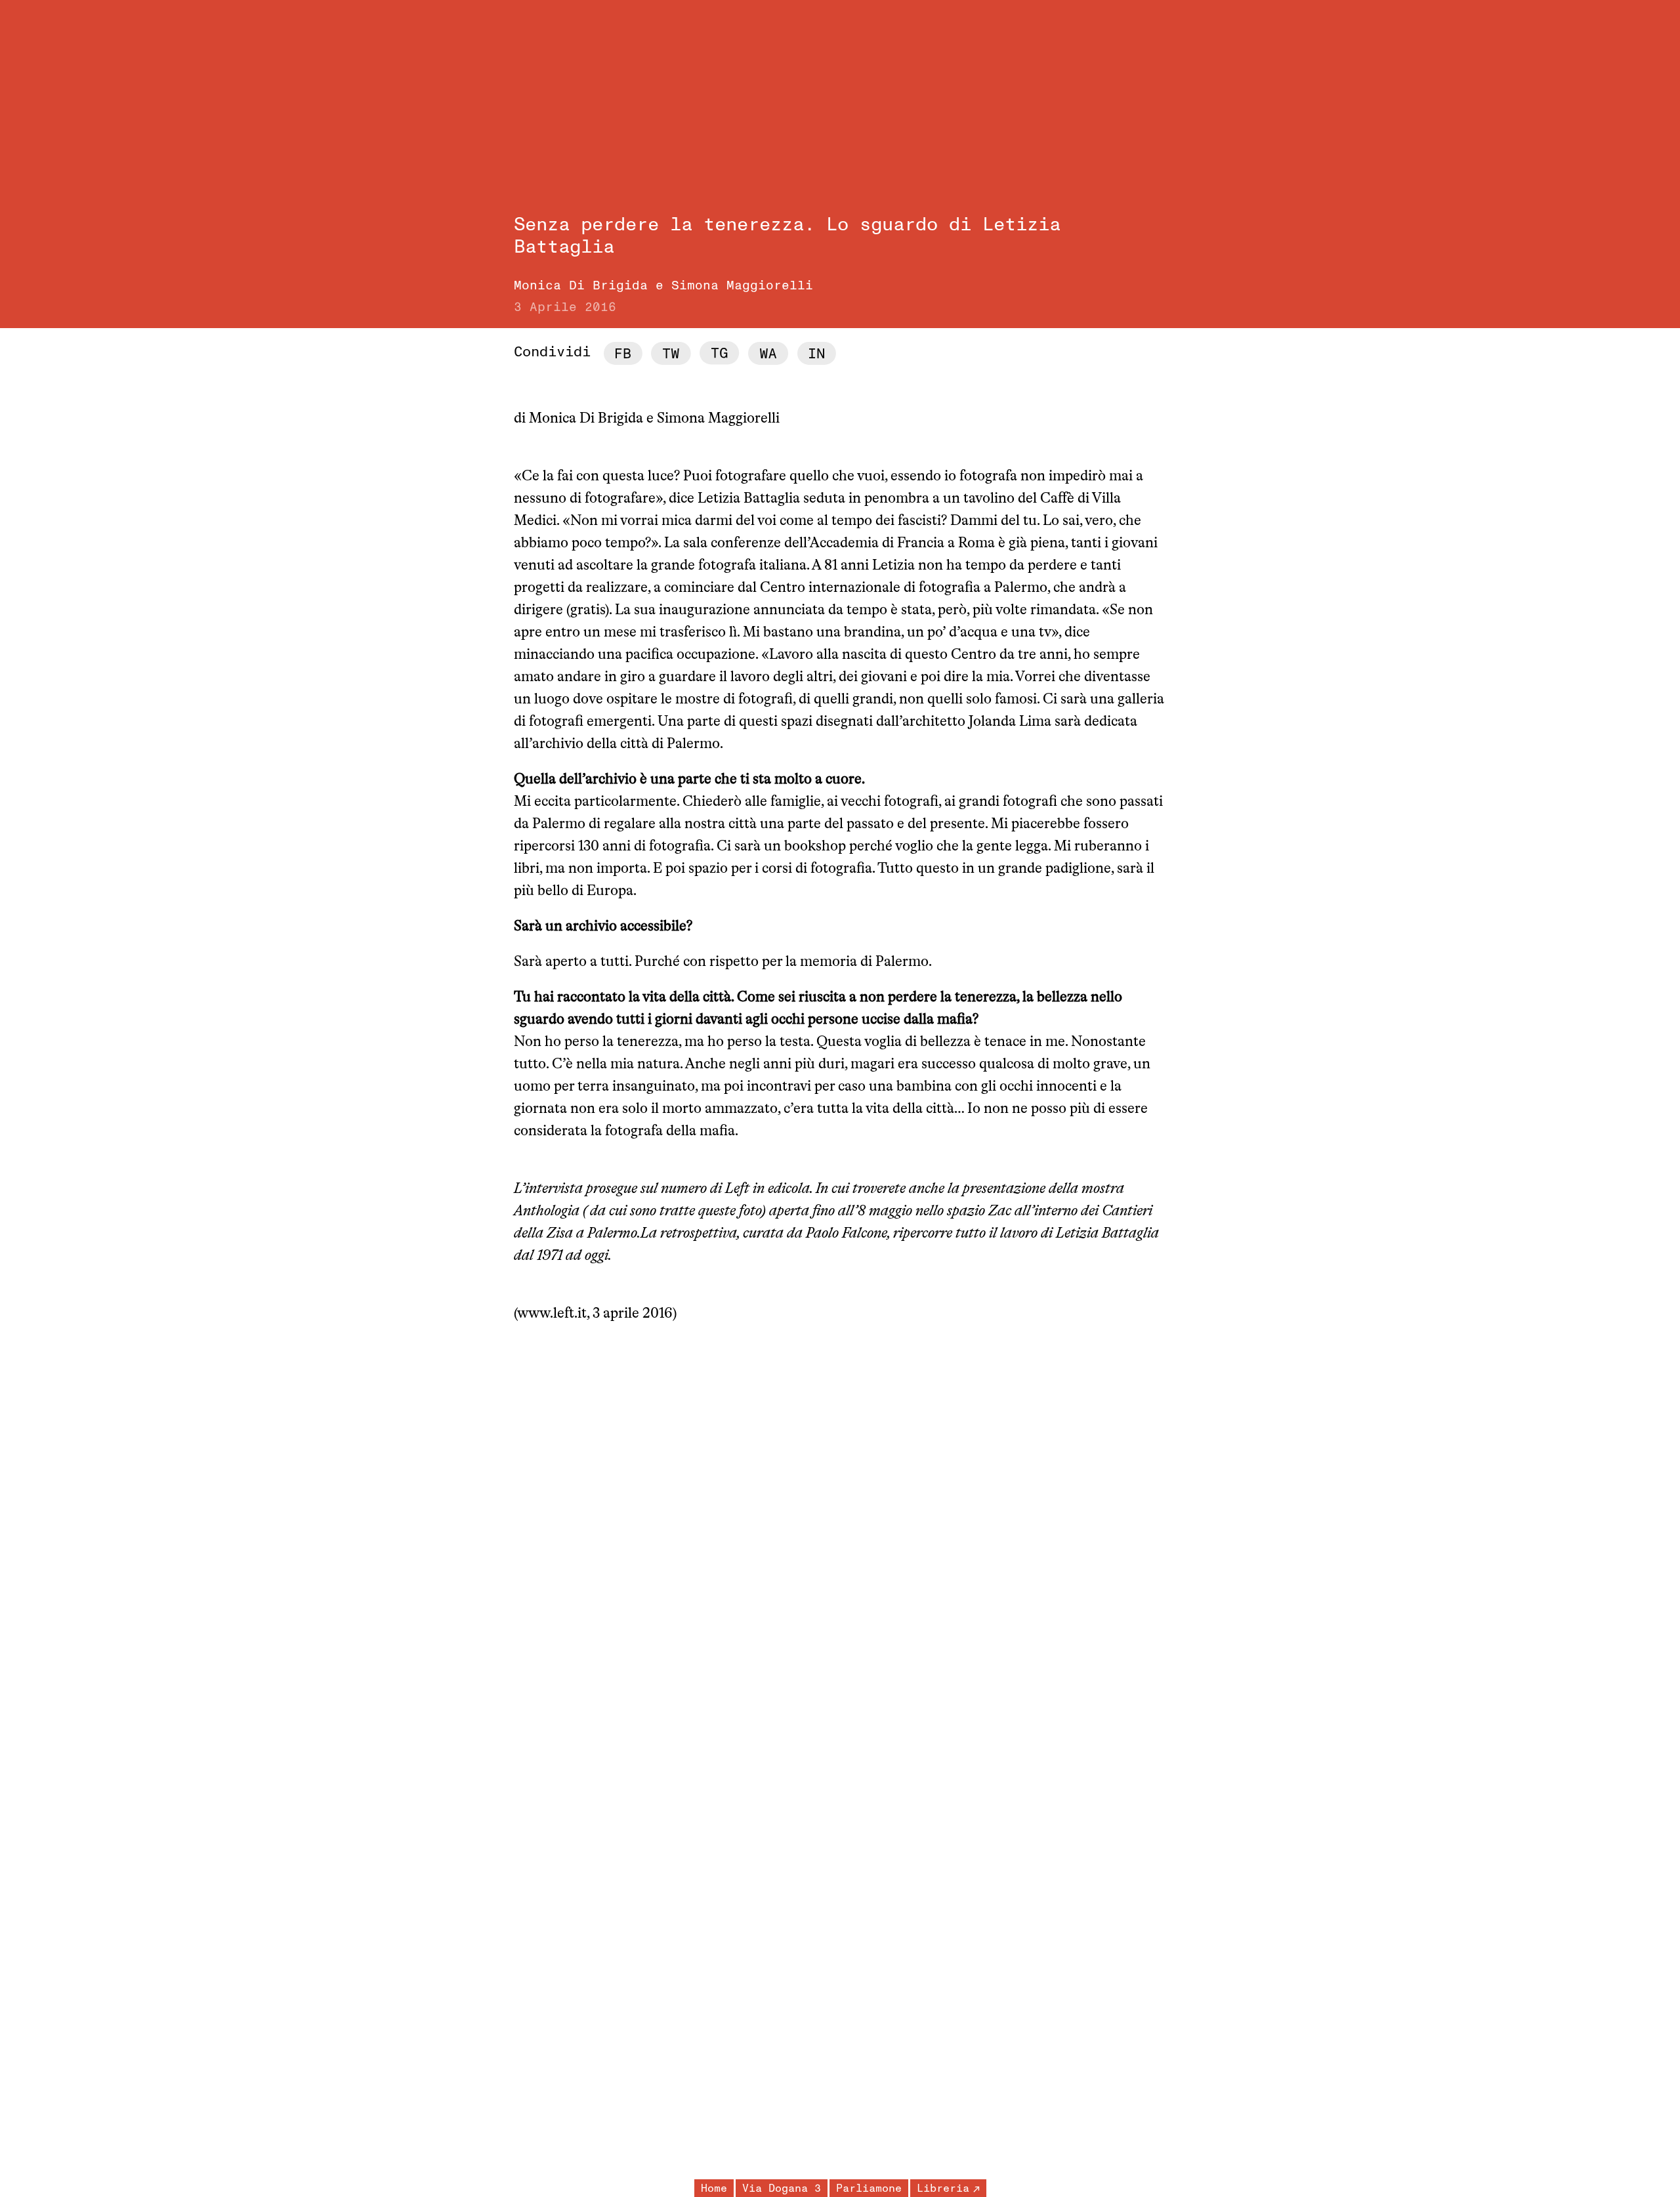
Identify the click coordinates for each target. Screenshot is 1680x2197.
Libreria (943, 2188)
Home (714, 2188)
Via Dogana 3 (782, 2188)
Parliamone (869, 2188)
